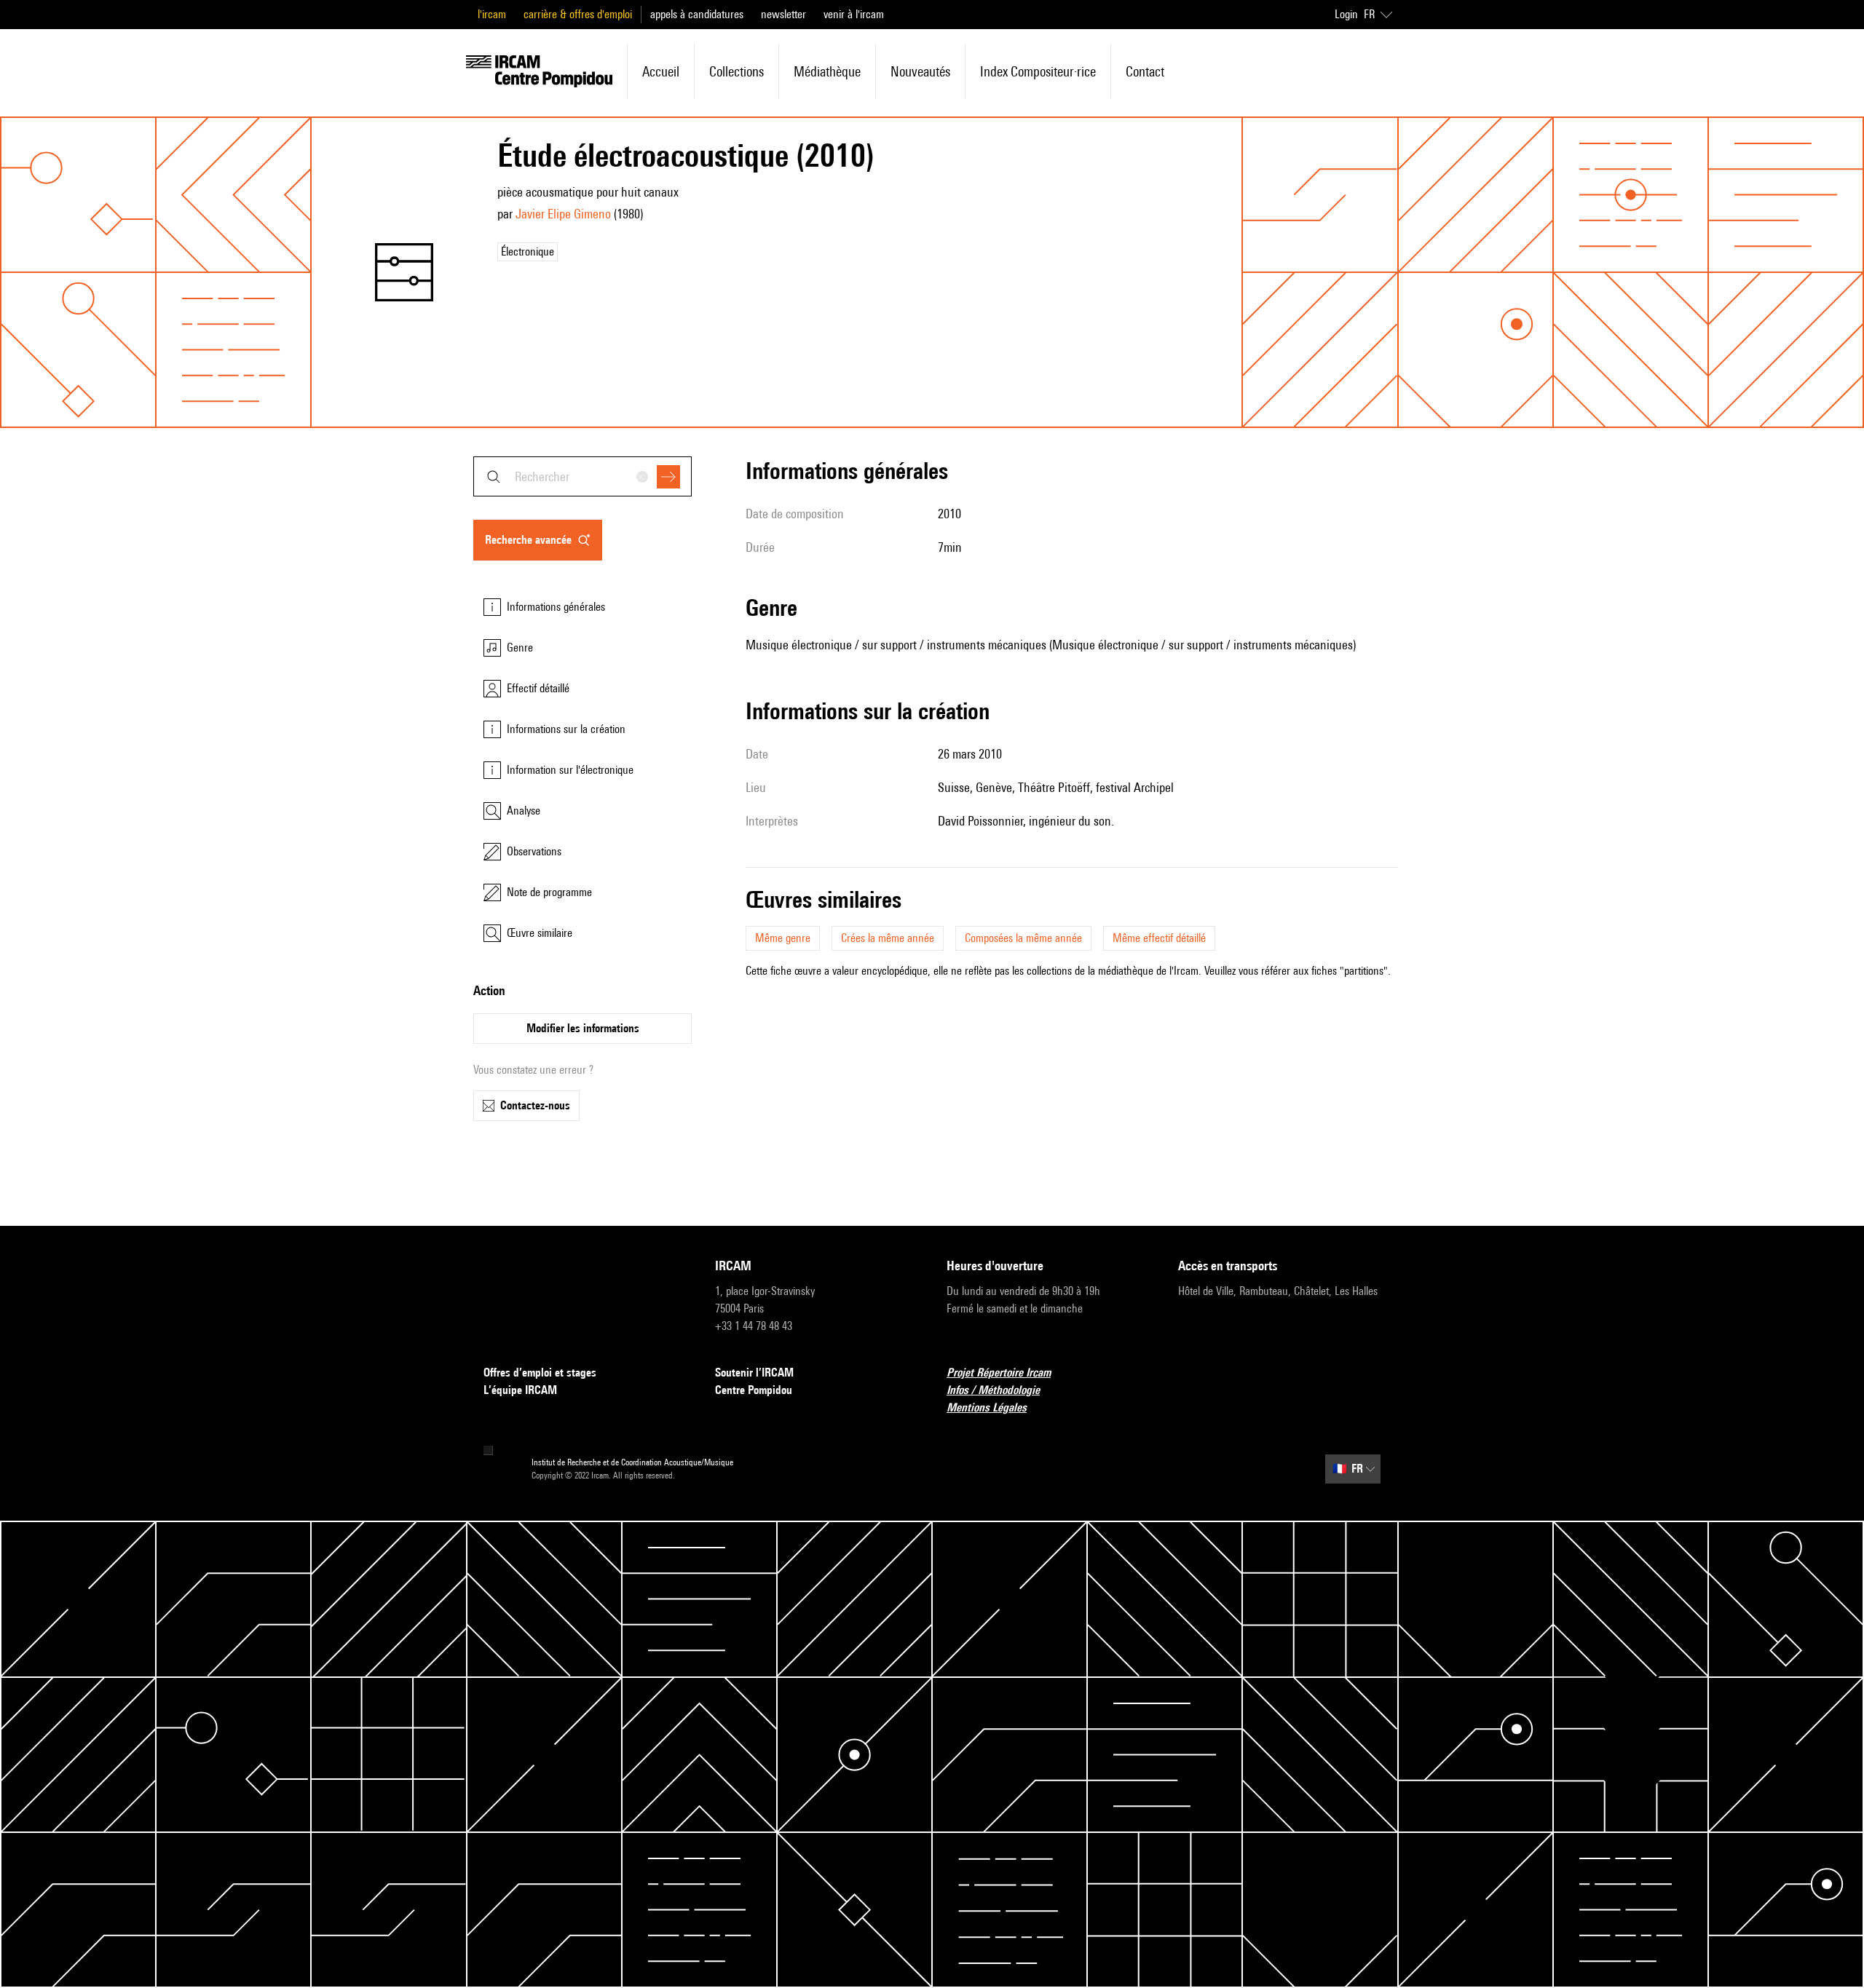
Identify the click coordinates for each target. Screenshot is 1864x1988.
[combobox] (582, 476)
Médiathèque (827, 71)
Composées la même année (1023, 938)
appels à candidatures (697, 14)
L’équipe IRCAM (520, 1390)
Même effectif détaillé (1159, 938)
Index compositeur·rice (1038, 71)
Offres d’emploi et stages (540, 1373)
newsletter (783, 14)
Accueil (661, 71)
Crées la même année (888, 938)
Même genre (783, 938)
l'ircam (492, 14)
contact (1145, 71)
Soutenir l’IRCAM (754, 1373)
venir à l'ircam (854, 14)
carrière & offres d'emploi (578, 14)
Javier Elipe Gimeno (563, 214)
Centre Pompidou (754, 1390)
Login (1346, 14)
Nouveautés (920, 71)
